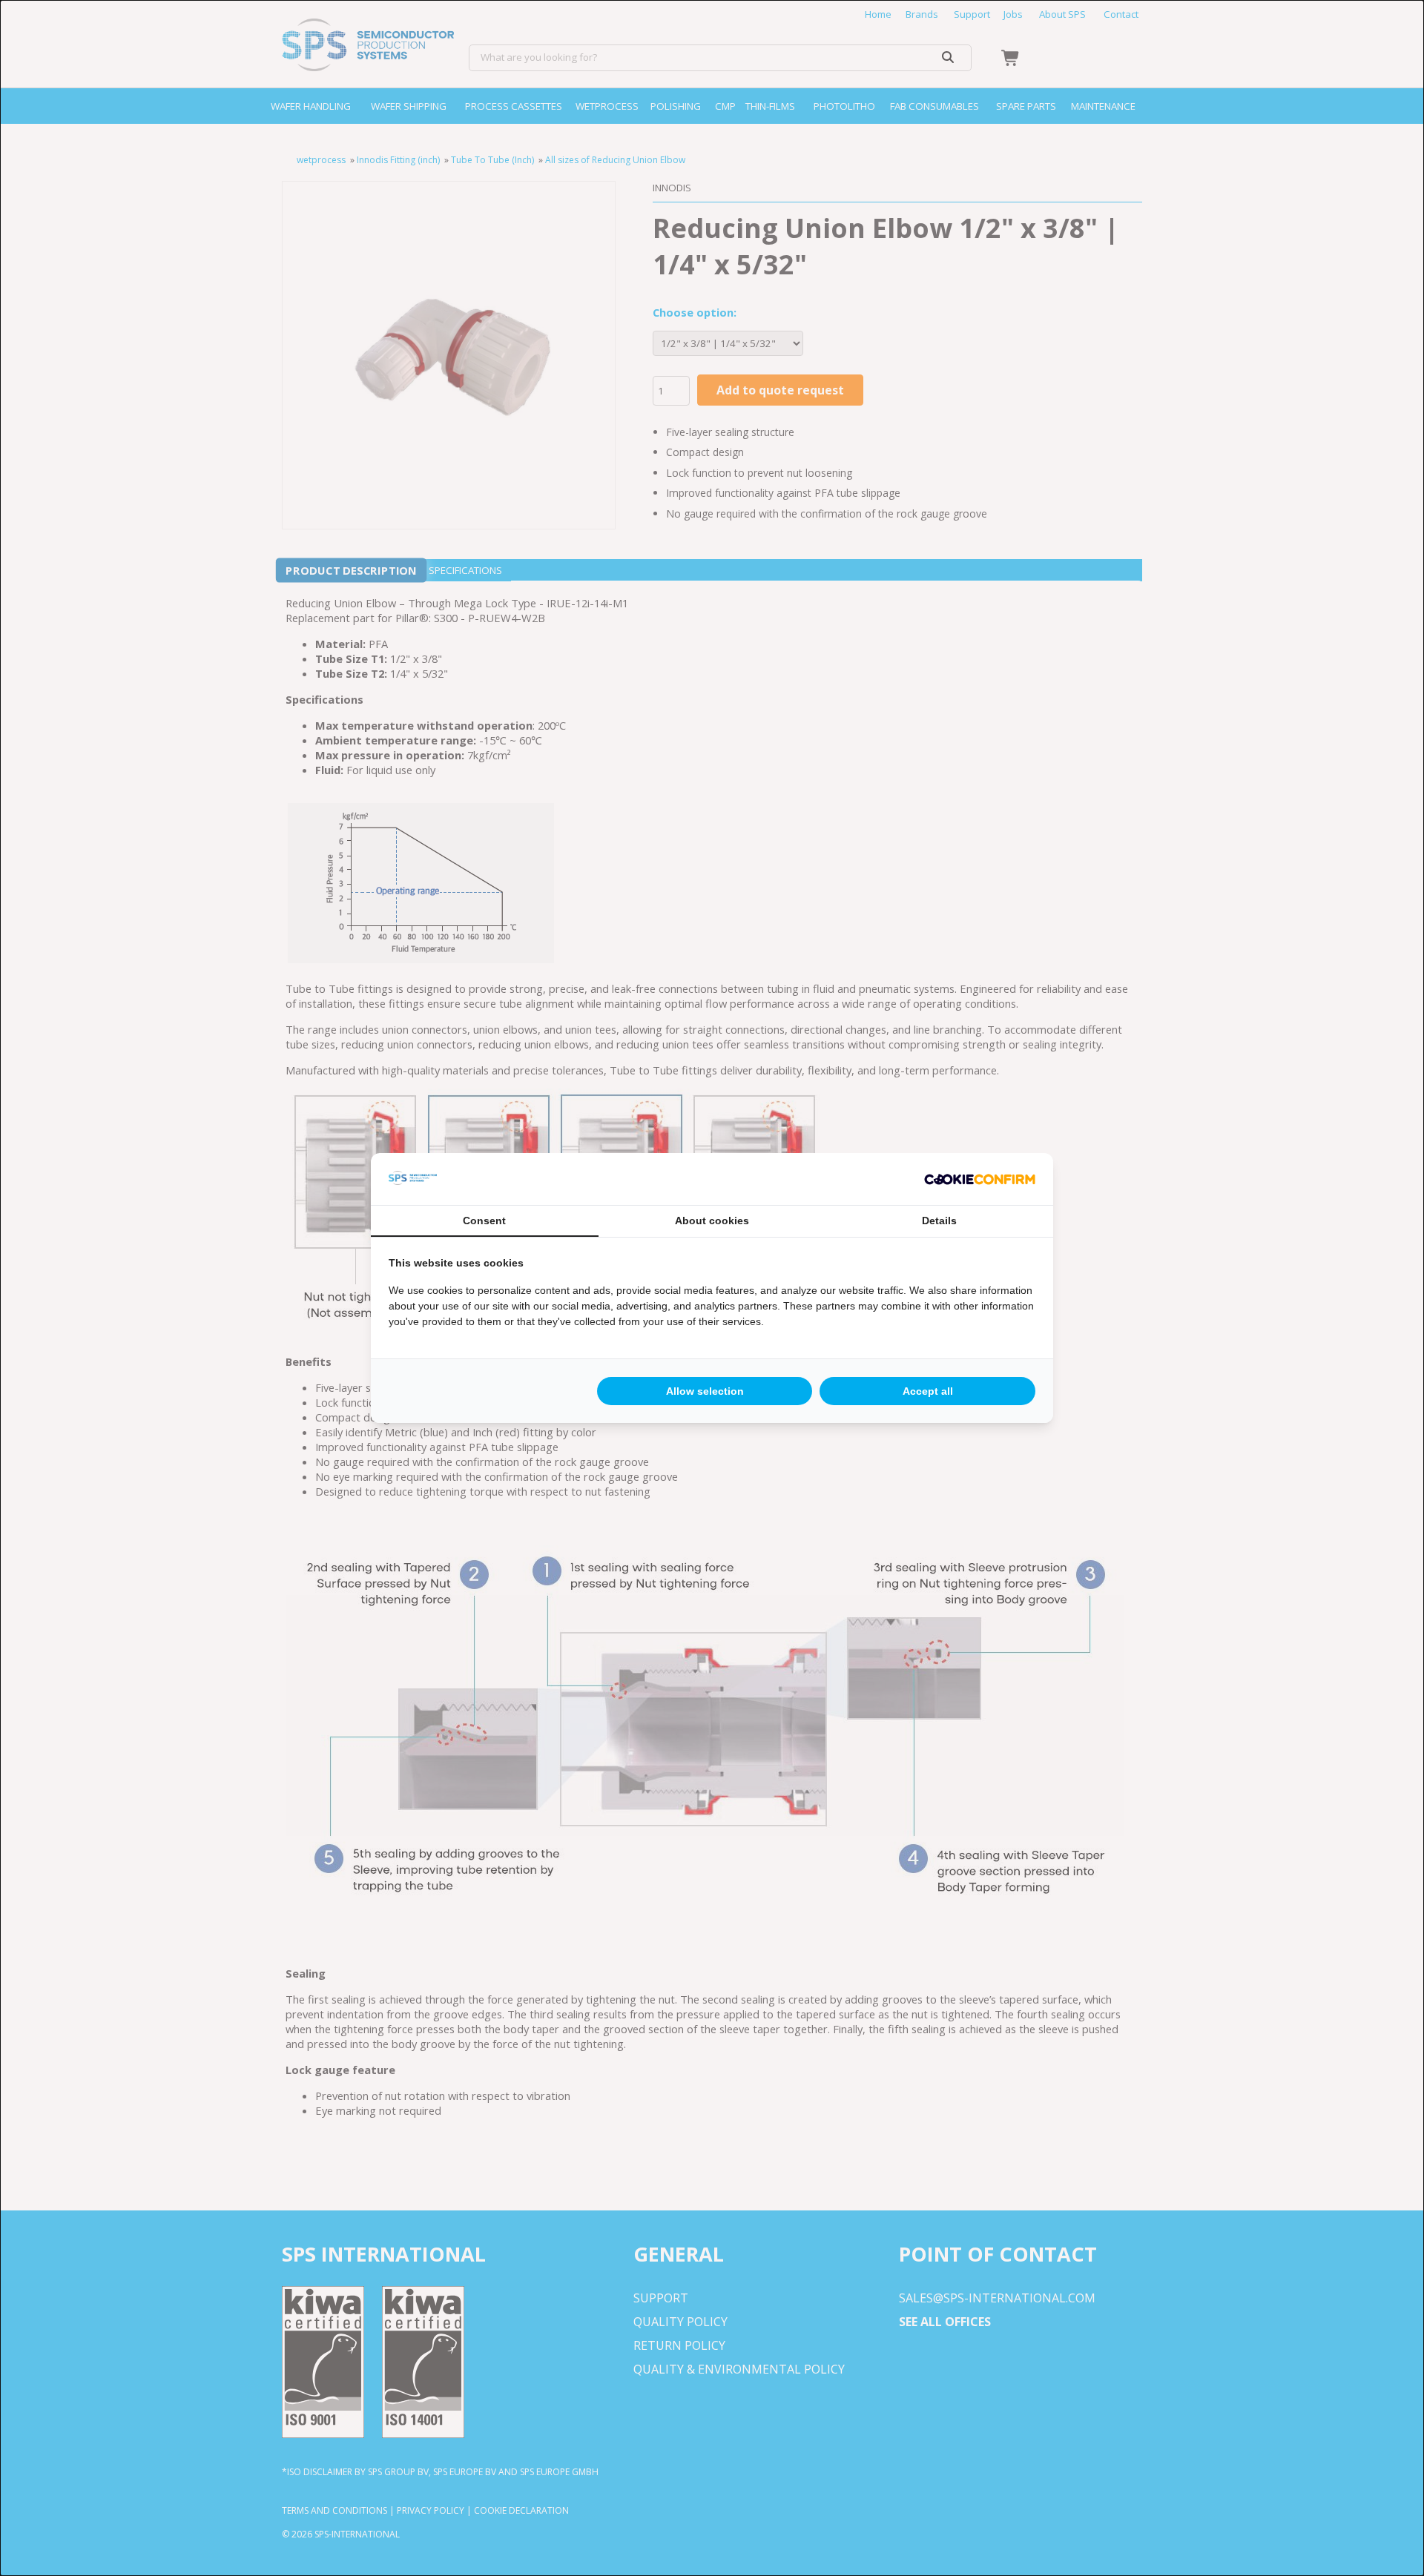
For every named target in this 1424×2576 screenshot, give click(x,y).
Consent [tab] (484, 1221)
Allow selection (705, 1391)
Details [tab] (939, 1221)
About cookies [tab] (712, 1221)
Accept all (928, 1391)
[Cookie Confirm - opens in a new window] (980, 1179)
